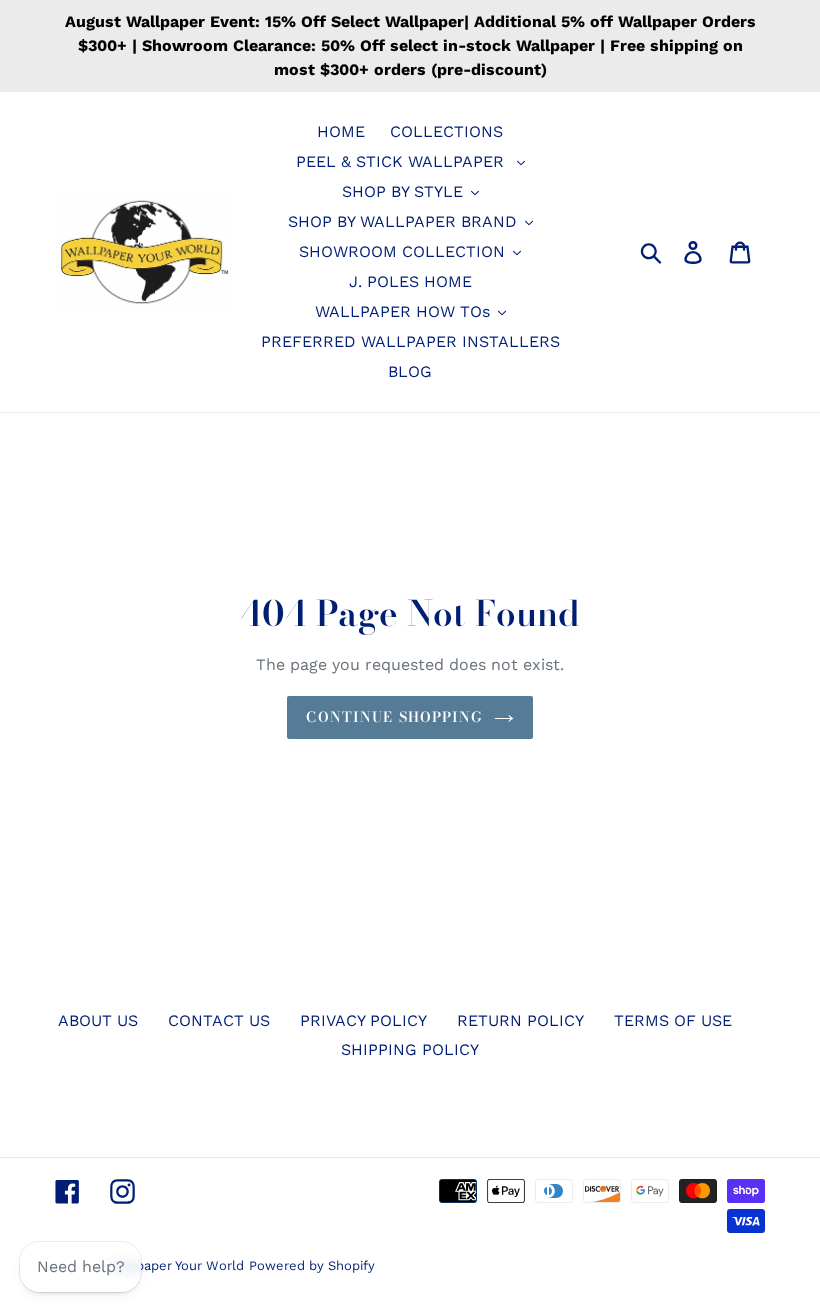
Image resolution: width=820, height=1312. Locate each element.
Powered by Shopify (312, 1265)
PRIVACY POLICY (363, 1020)
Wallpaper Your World (176, 1265)
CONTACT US (219, 1020)
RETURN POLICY (520, 1020)
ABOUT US (98, 1020)
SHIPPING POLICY (410, 1049)
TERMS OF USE (673, 1020)
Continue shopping (394, 717)
